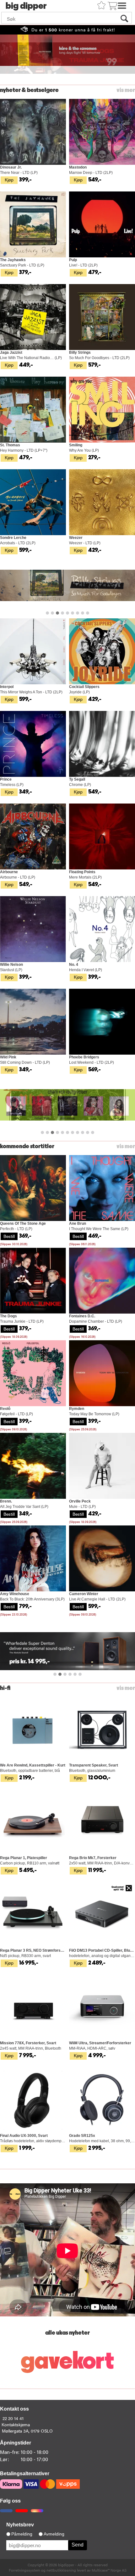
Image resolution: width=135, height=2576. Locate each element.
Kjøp (9, 180)
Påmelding (22, 2534)
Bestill (9, 1236)
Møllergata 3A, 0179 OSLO (27, 2431)
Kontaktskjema (16, 2424)
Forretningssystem (24, 2570)
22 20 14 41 (13, 2418)
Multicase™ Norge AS (109, 2570)
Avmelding (54, 2534)
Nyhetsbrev (20, 2525)
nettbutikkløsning (61, 2570)
